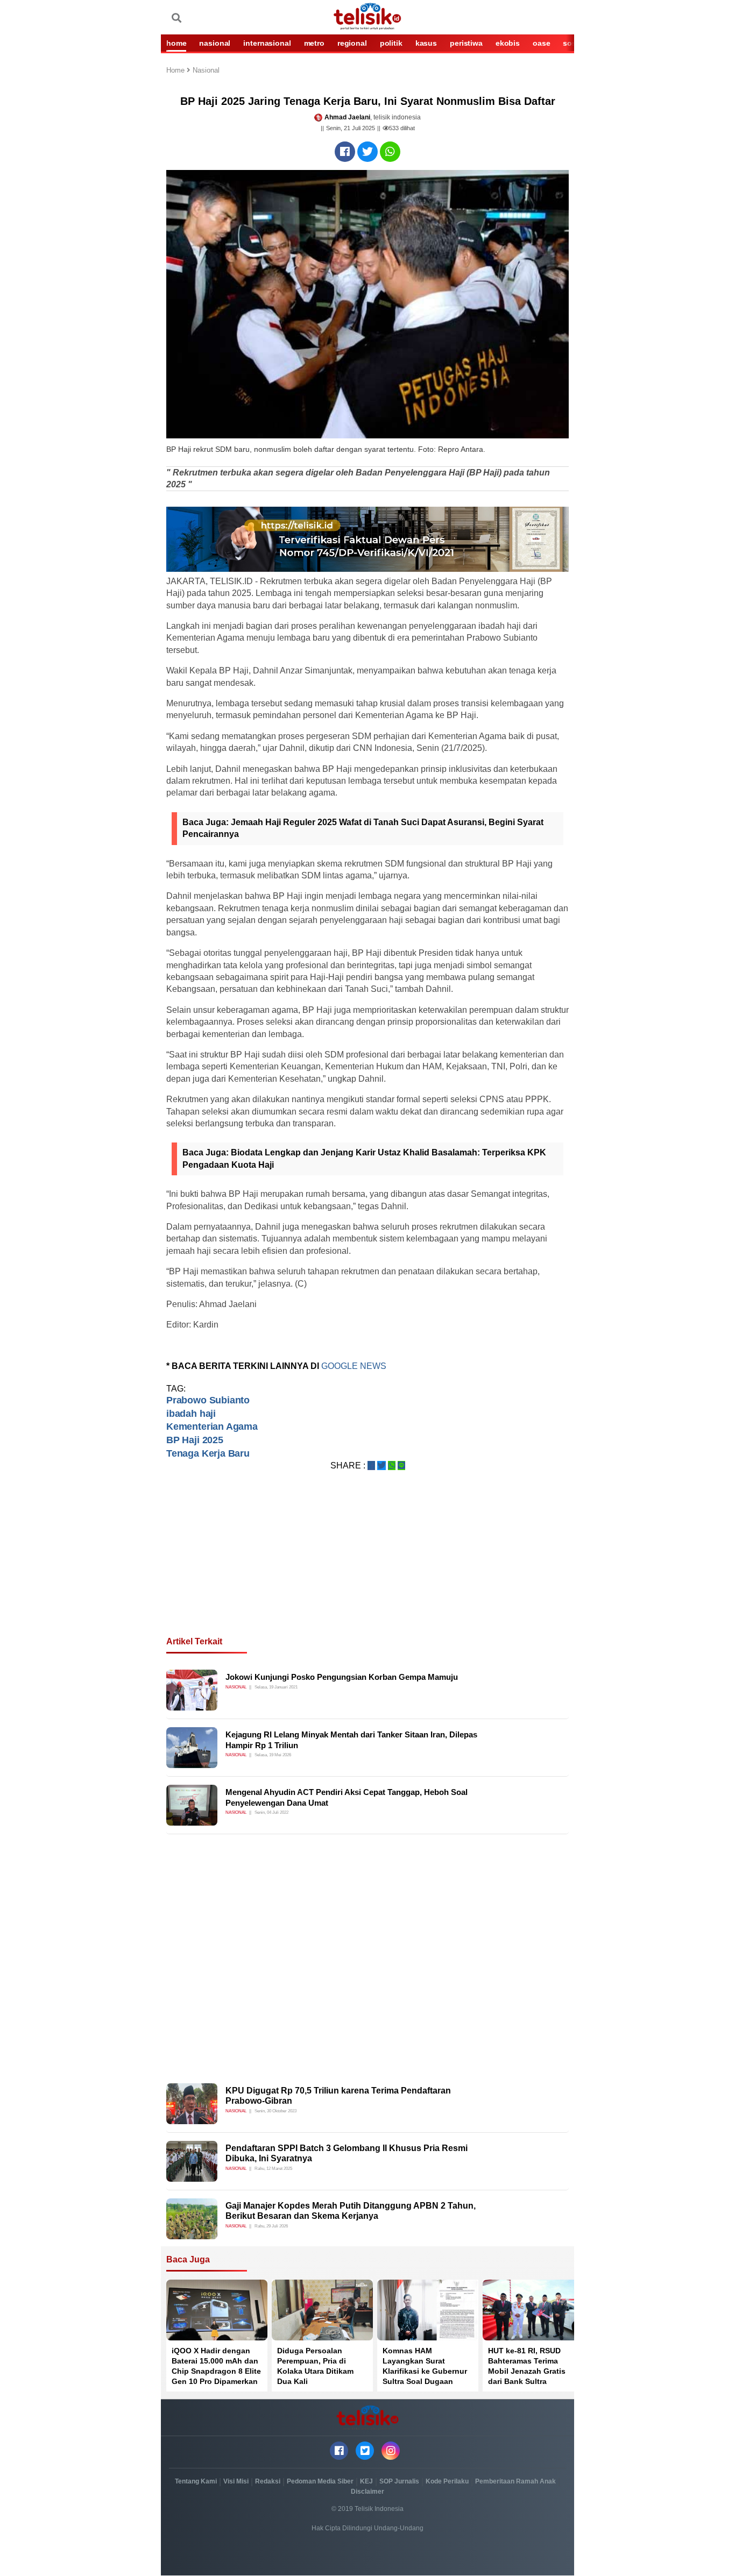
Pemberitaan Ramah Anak (515, 2481)
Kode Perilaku (447, 2481)
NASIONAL (215, 43)
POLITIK (391, 43)
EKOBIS (508, 43)
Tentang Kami (196, 2481)
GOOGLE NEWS (355, 1366)
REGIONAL (352, 43)
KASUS (426, 43)
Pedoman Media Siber (320, 2481)
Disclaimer (367, 2492)
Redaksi (268, 2481)
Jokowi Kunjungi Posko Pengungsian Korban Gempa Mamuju (342, 1677)
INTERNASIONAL (267, 43)
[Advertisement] (367, 1566)
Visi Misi (236, 2481)
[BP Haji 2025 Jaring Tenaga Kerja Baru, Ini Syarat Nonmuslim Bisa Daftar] (345, 152)
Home (176, 71)
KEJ (366, 2481)
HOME (176, 43)
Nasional (206, 71)
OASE (541, 43)
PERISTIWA (466, 43)
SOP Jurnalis (399, 2481)
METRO (314, 43)
